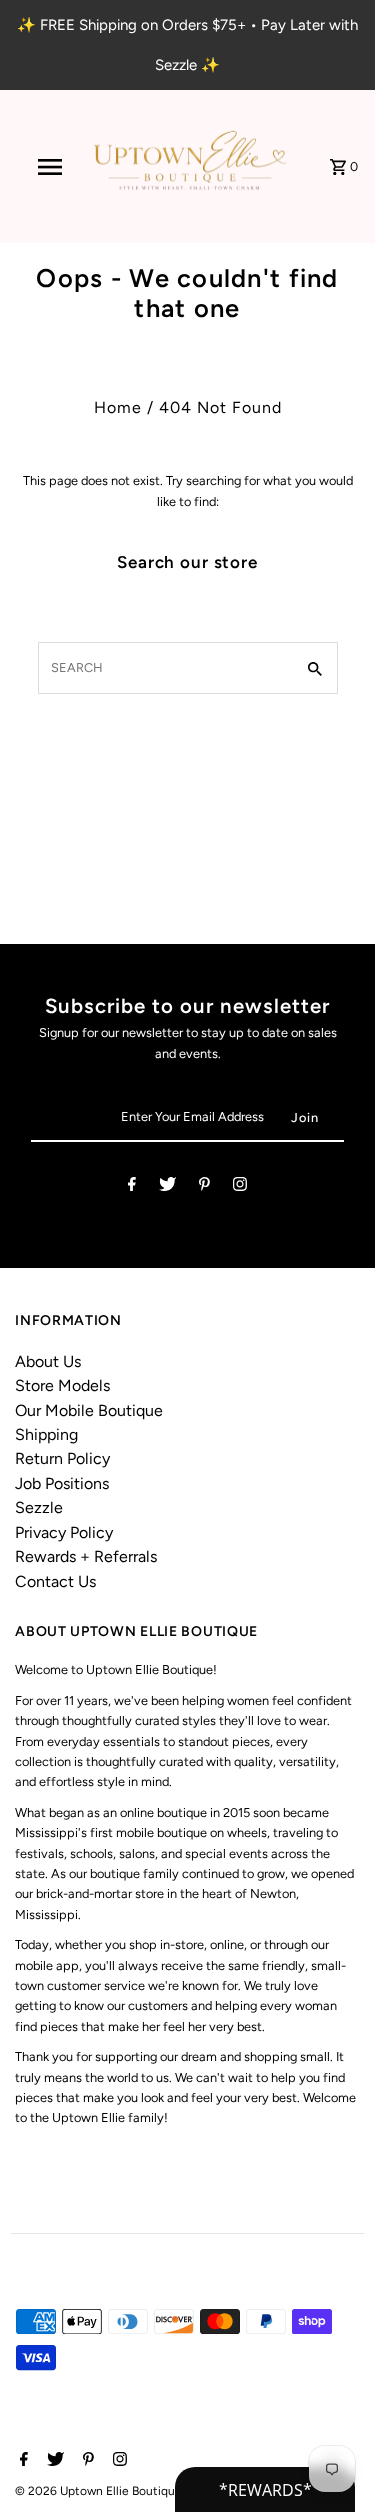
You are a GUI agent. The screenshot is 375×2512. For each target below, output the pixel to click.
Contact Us (55, 1581)
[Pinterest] (204, 1187)
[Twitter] (167, 1187)
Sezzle (39, 1507)
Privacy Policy (64, 1532)
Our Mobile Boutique (89, 1410)
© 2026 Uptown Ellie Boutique (100, 2491)
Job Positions (62, 1483)
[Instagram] (240, 1187)
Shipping (46, 1434)
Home (118, 407)
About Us (48, 1361)
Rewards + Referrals (86, 1556)
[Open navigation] (50, 167)
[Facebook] (132, 1187)
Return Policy (62, 1458)
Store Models (62, 1385)
